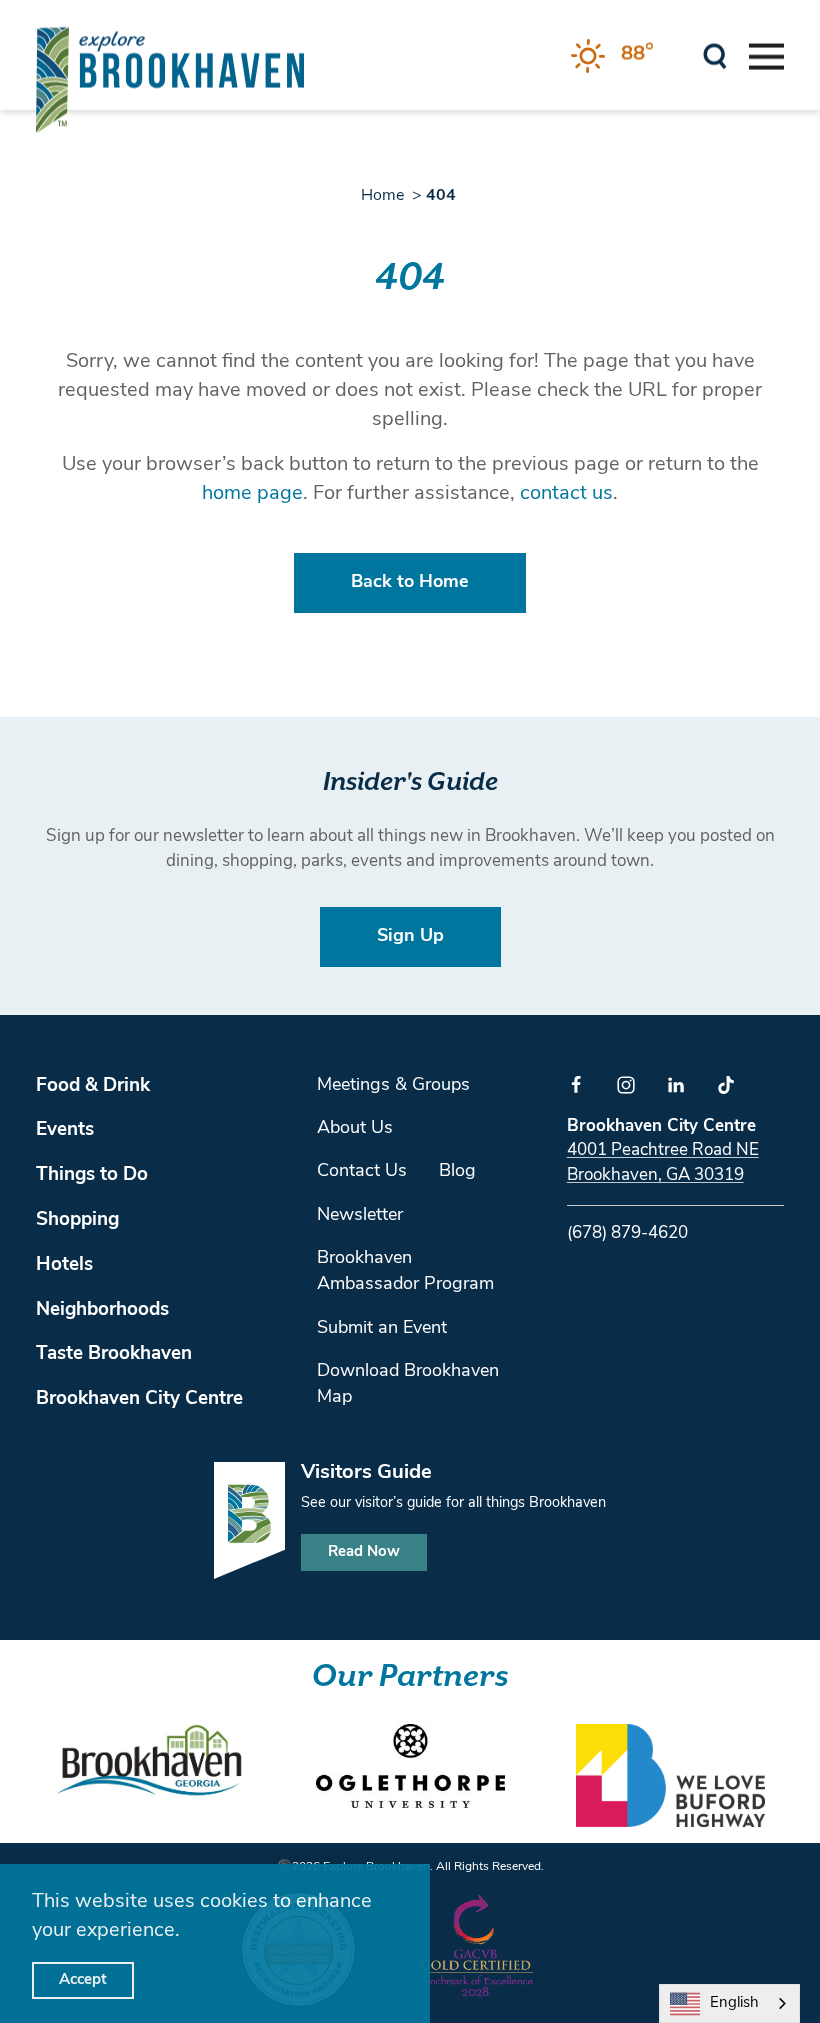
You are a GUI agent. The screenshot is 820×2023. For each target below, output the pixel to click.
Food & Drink (93, 1086)
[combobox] (729, 2003)
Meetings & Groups (393, 1086)
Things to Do (92, 1175)
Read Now (364, 1552)
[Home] (170, 79)
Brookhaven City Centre (139, 1399)
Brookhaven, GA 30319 (655, 1175)
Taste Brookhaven (114, 1354)
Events (65, 1130)
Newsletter (360, 1216)
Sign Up (410, 937)
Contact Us (362, 1172)
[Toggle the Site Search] (715, 54)
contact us (566, 494)
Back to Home (410, 583)
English (734, 2003)
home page (252, 494)
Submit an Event (382, 1329)
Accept (83, 1980)
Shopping (77, 1220)
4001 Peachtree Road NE (663, 1150)
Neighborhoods (102, 1310)
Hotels (64, 1265)
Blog (457, 1172)
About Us (355, 1129)
